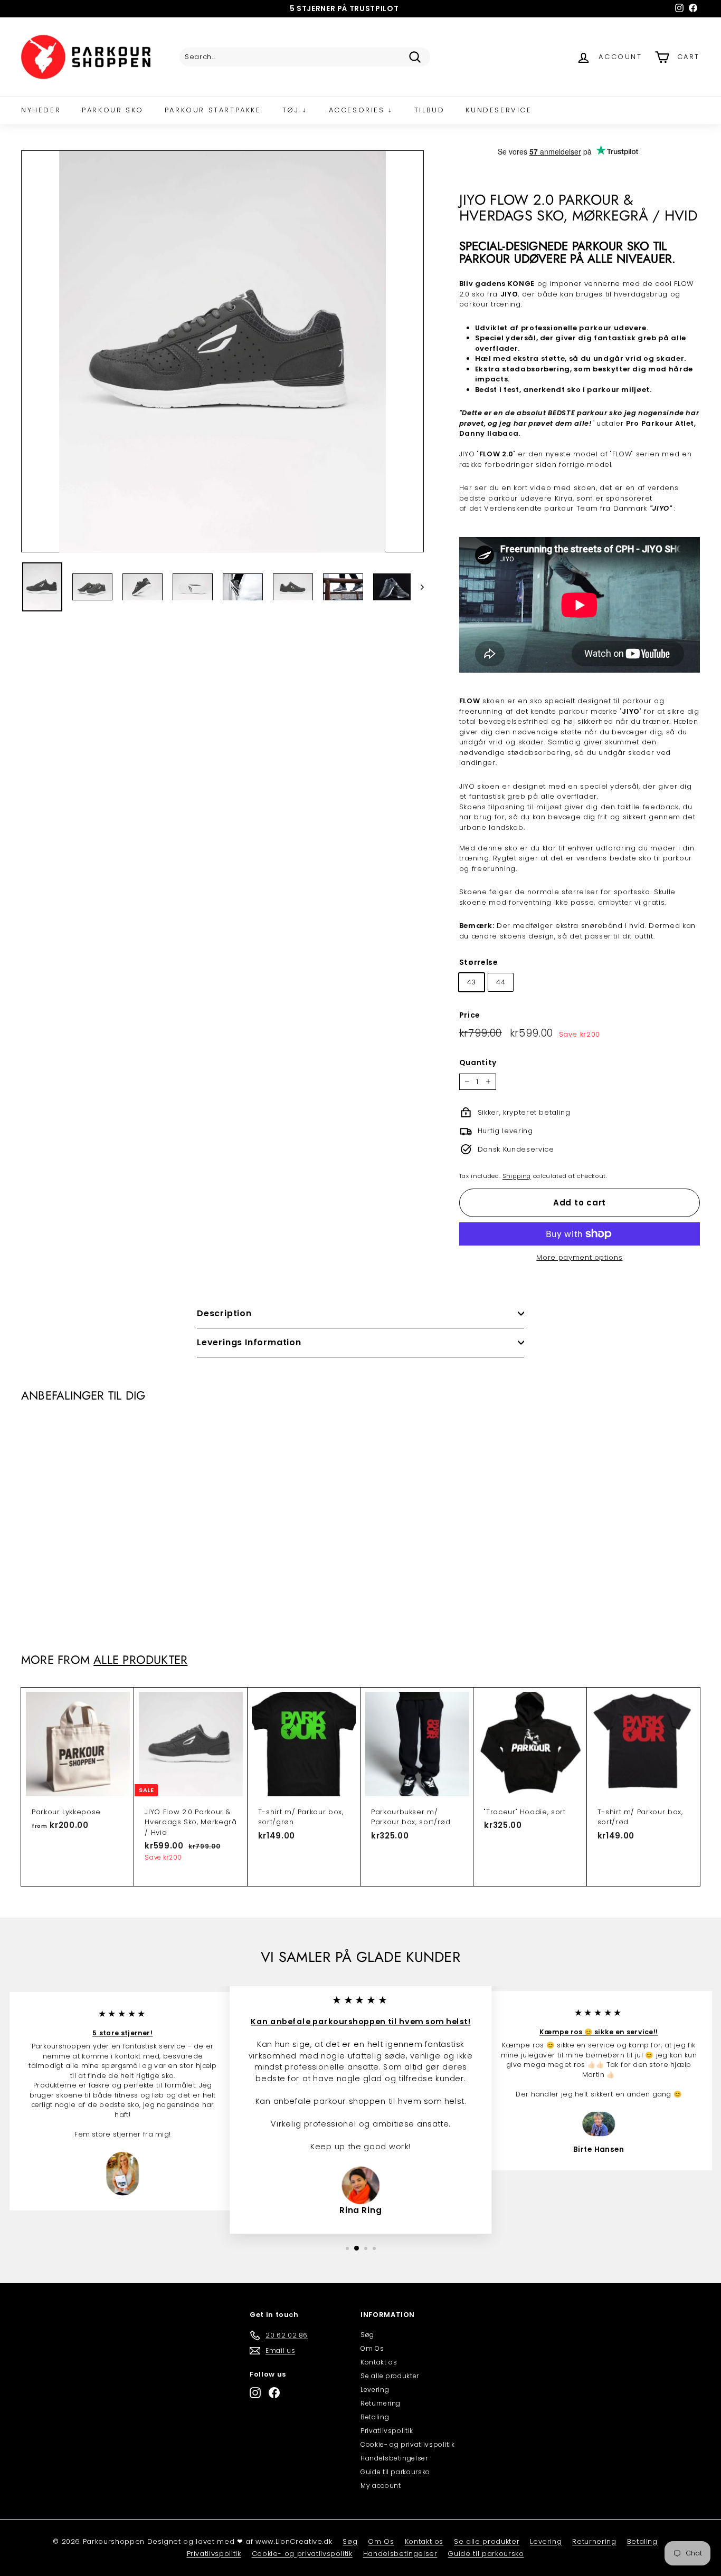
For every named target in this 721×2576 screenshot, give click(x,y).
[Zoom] (222, 352)
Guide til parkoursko (395, 2472)
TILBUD (430, 110)
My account (381, 2486)
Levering (375, 2390)
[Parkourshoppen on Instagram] (255, 2393)
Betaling (375, 2417)
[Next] (417, 587)
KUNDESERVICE (499, 110)
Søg (367, 2335)
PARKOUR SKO (113, 110)
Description (224, 1313)
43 (472, 982)
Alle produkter (140, 1660)
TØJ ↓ (295, 110)
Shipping (517, 1176)
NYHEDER (41, 110)
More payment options (579, 1257)
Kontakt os (379, 2362)
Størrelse (479, 962)
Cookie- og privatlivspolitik (407, 2444)
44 (501, 982)
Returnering (381, 2403)
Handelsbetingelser (394, 2458)
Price (470, 1015)
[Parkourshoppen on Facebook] (274, 2393)
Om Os (372, 2348)
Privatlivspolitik (387, 2431)
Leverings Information (249, 1342)
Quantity (478, 1062)
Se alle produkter (390, 2376)
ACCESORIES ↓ (361, 110)
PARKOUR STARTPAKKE (213, 110)
